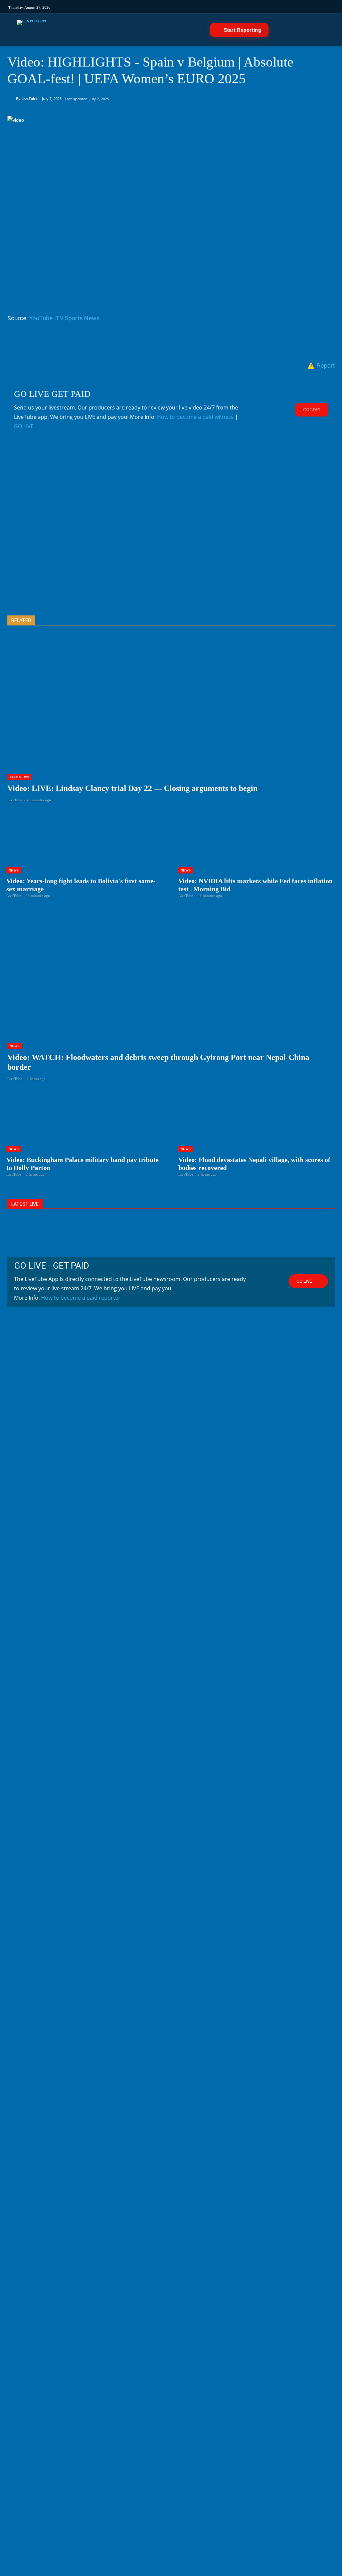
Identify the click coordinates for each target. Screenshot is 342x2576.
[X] (29, 344)
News (14, 870)
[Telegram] (237, 7)
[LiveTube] (31, 30)
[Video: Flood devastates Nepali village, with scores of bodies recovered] (257, 1134)
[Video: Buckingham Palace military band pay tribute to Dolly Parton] (85, 1134)
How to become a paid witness (195, 417)
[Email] (91, 344)
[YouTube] (214, 7)
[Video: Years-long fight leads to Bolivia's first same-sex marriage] (85, 855)
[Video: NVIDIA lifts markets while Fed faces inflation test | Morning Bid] (257, 855)
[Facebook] (192, 7)
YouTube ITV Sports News (64, 318)
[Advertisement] (171, 534)
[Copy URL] (137, 344)
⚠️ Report (321, 365)
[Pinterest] (45, 344)
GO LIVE (24, 426)
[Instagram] (169, 7)
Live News (19, 777)
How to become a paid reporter (81, 1298)
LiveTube (30, 98)
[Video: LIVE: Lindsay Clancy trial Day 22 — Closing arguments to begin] (171, 725)
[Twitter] (203, 7)
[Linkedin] (225, 7)
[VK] (248, 7)
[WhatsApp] (60, 344)
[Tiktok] (181, 7)
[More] (153, 344)
